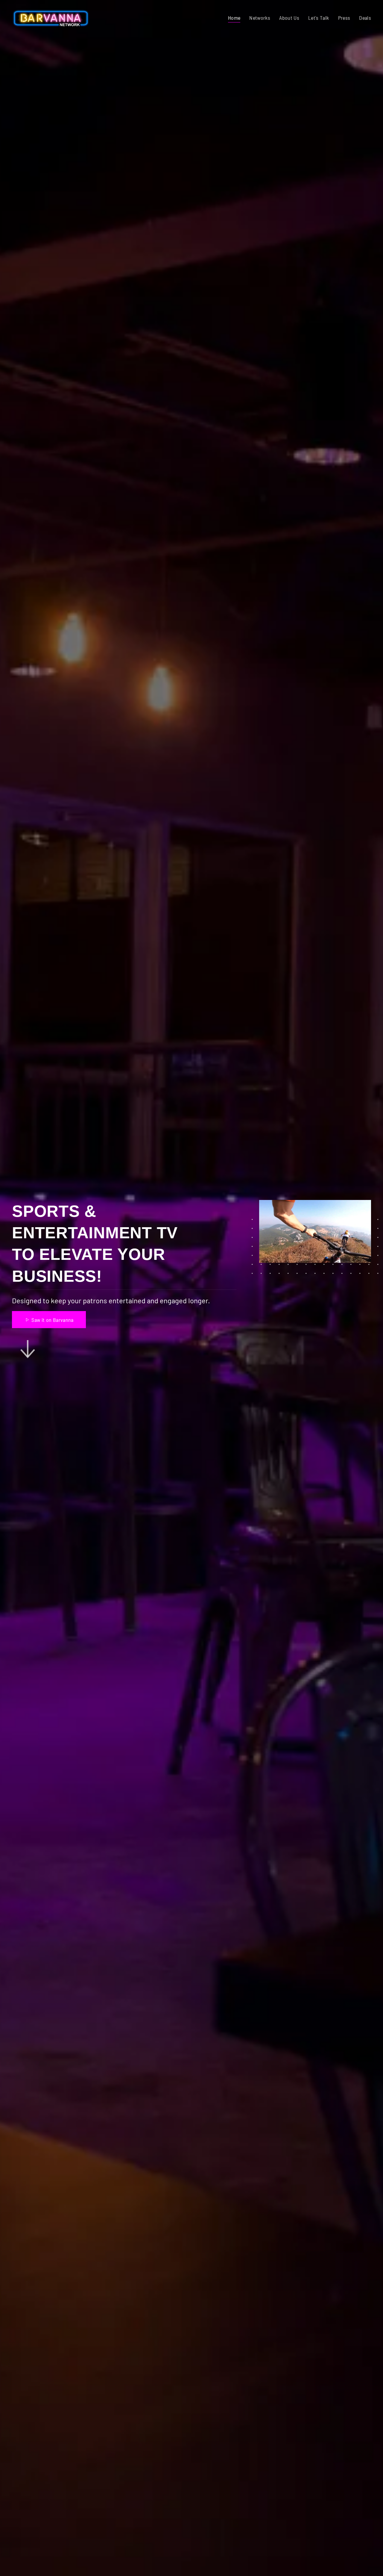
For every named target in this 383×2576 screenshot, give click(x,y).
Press (344, 18)
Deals (365, 18)
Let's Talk (319, 18)
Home (234, 18)
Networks (260, 18)
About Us (289, 18)
